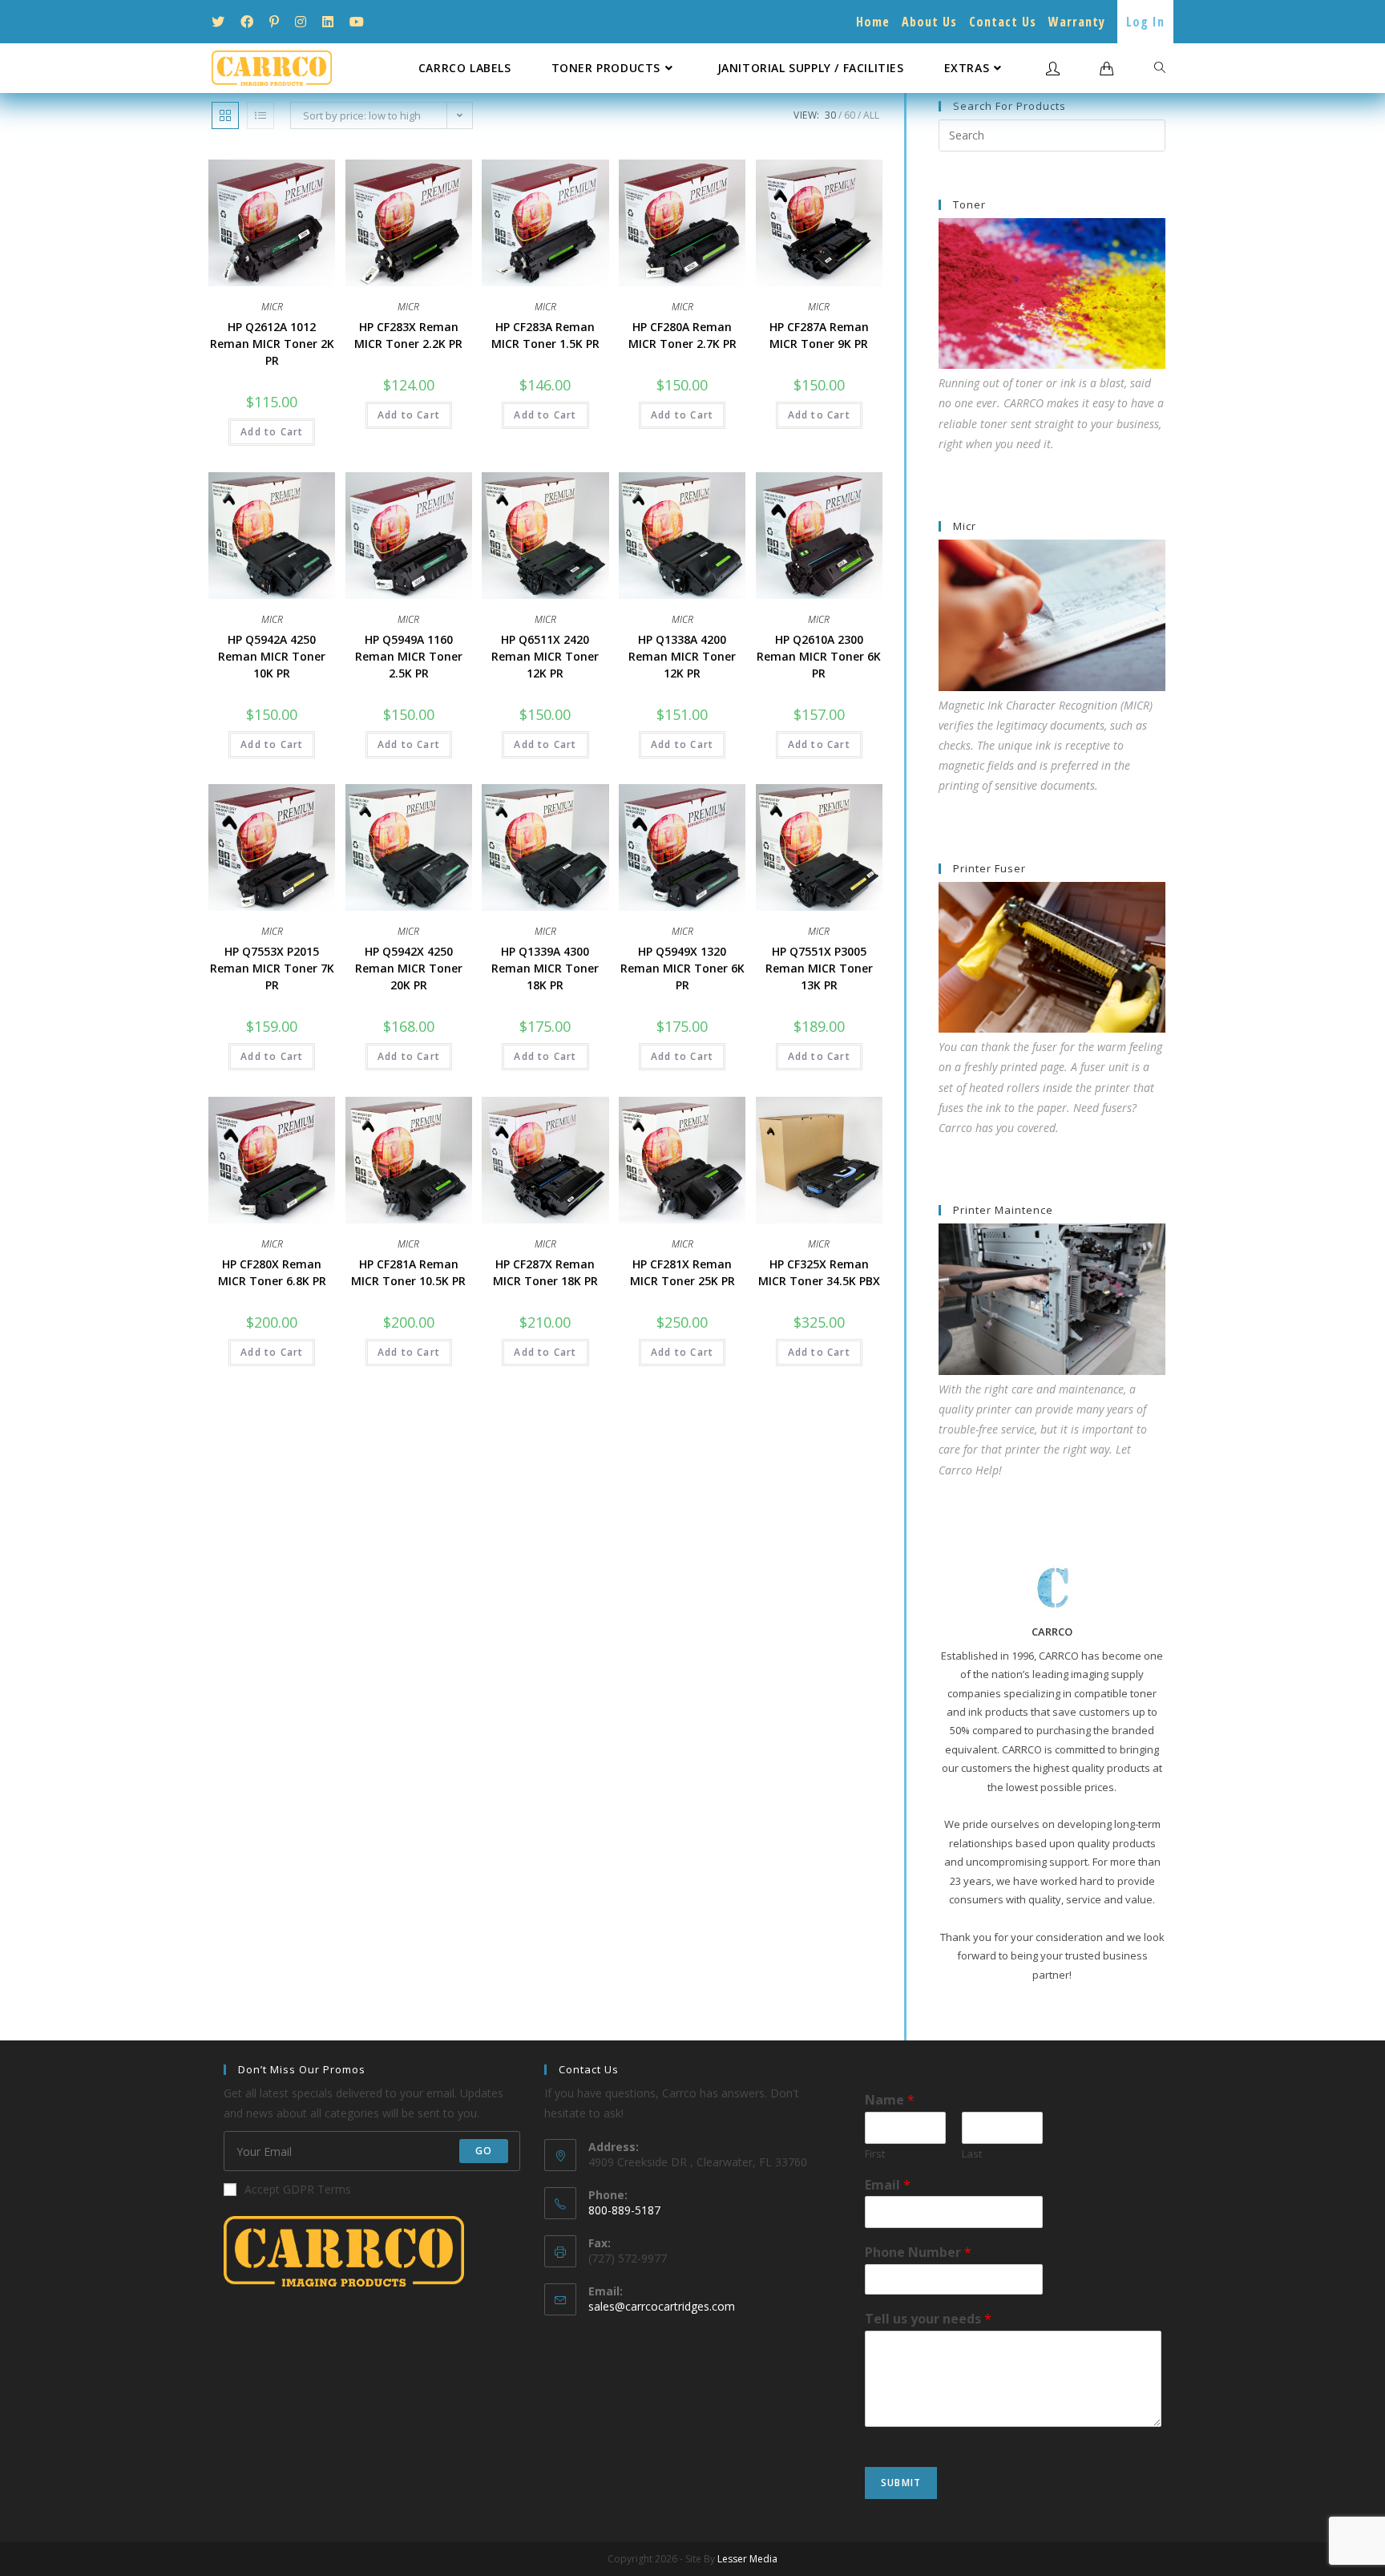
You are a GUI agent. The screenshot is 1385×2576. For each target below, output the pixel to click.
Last (972, 2154)
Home (873, 22)
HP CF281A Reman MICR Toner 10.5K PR (408, 1272)
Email (888, 2185)
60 (850, 115)
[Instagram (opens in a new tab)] (301, 22)
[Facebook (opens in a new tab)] (247, 22)
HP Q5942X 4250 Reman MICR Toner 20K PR (409, 968)
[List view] (260, 115)
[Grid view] (225, 115)
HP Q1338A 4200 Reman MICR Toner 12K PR (682, 656)
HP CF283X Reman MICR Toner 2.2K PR (408, 335)
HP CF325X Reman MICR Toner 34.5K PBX (819, 1272)
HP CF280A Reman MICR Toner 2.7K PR (682, 335)
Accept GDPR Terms (298, 2189)
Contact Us (1003, 22)
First (875, 2154)
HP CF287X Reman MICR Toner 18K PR (545, 1272)
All (871, 115)
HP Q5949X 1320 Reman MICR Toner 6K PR (682, 968)
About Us (929, 22)
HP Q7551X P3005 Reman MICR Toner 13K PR (819, 968)
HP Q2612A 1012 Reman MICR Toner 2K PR (272, 344)
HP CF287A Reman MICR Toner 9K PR (819, 335)
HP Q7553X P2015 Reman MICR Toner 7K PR (272, 968)
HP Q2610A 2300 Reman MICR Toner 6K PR (819, 656)
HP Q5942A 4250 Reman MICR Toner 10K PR (272, 656)
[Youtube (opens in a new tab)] (357, 22)
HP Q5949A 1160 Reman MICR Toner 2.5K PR (409, 656)
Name (890, 2100)
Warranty (1077, 22)
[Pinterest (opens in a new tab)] (274, 22)
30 (830, 115)
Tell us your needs (928, 2319)
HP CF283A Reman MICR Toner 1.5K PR (545, 335)
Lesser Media (747, 2559)
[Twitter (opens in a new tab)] (222, 22)
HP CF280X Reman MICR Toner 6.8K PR (272, 1272)
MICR (272, 307)
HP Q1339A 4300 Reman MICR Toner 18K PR (545, 968)
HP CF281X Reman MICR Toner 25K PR (682, 1272)
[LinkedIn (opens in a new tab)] (328, 22)
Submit (901, 2483)
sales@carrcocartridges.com (662, 2306)
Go (484, 2151)
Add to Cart (272, 432)
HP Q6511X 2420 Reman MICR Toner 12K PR (545, 656)
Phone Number (918, 2252)
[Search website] (1160, 68)
